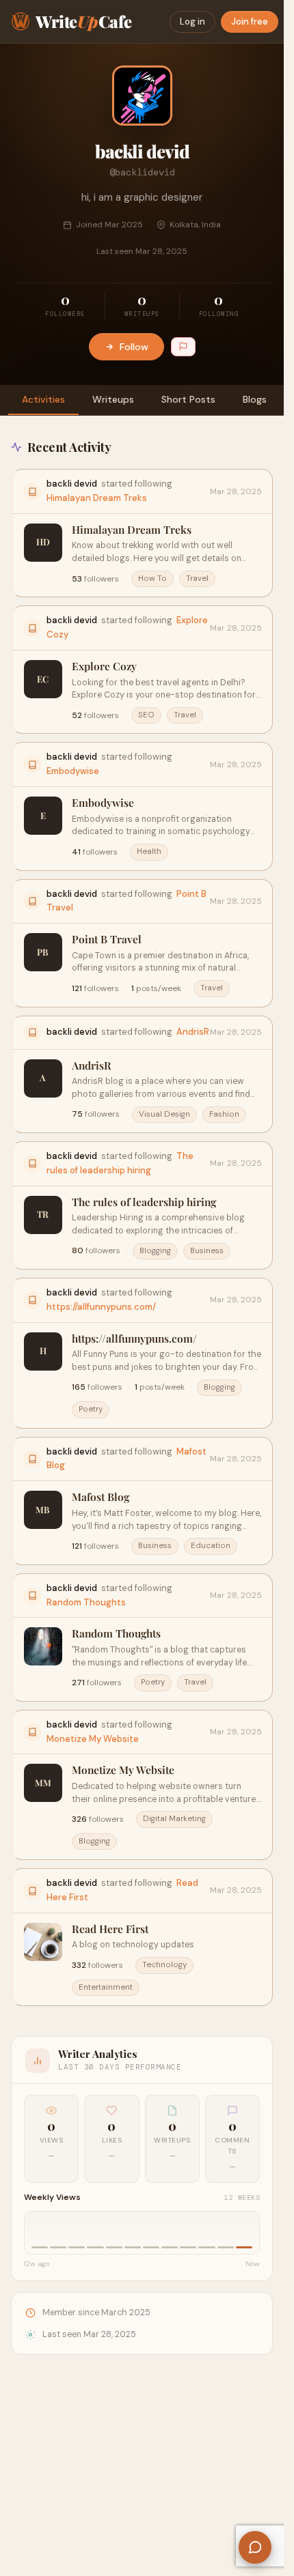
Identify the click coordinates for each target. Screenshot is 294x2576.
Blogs (255, 399)
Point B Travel (107, 939)
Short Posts (188, 399)
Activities (43, 399)
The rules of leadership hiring (144, 1202)
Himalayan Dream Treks (97, 498)
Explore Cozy (104, 666)
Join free (250, 22)
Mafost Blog (101, 1497)
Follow (134, 347)
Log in (192, 22)
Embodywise (73, 771)
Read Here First (110, 1929)
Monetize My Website (93, 1739)
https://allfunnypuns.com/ (101, 1307)
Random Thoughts (86, 1602)
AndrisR (193, 1032)
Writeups (113, 399)
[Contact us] (255, 2547)
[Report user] (183, 347)
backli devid (72, 484)
